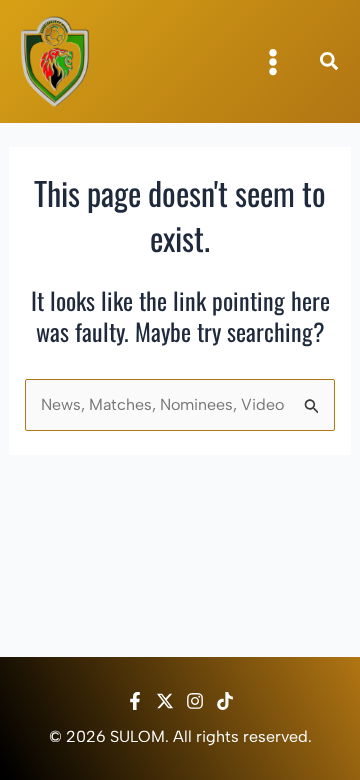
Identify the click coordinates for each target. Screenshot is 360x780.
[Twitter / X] (165, 701)
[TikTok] (225, 701)
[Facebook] (135, 701)
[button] (330, 64)
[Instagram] (195, 701)
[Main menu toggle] (273, 62)
